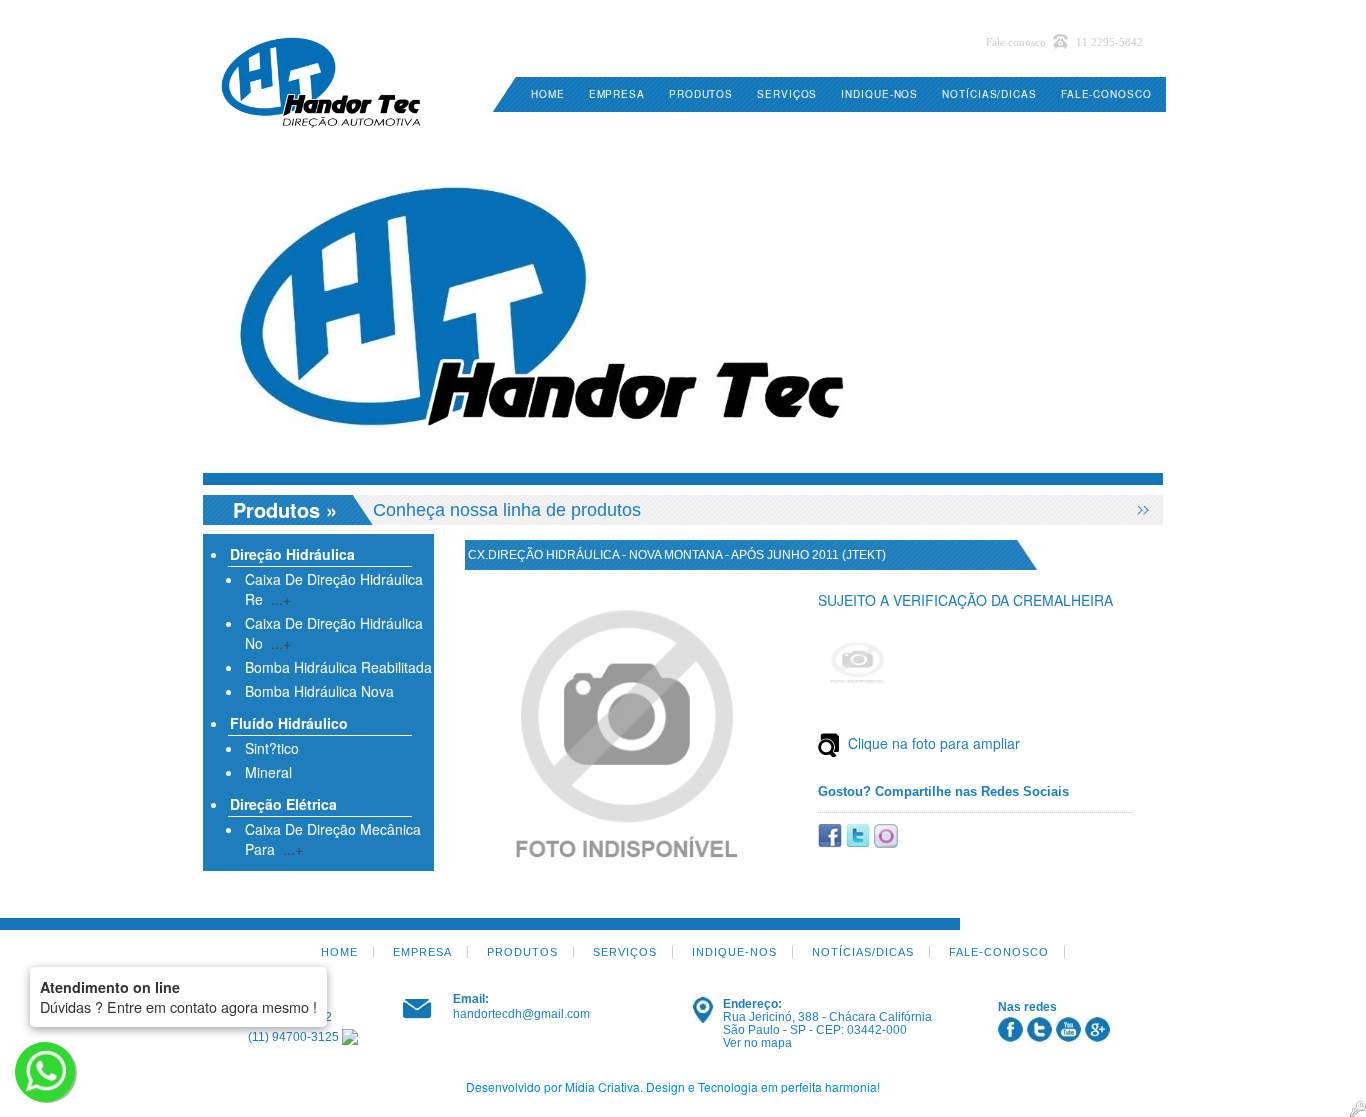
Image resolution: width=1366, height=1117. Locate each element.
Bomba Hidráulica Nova (319, 691)
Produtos (276, 509)
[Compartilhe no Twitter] (860, 833)
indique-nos (879, 94)
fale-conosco (1106, 94)
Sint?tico (272, 748)
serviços (787, 94)
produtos (701, 94)
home (548, 94)
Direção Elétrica (283, 804)
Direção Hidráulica (292, 554)
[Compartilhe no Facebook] (832, 833)
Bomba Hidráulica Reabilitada (338, 667)
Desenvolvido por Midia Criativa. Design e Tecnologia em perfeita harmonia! (673, 1086)
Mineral (268, 772)
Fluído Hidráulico (289, 723)
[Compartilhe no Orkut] (886, 833)
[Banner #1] (683, 303)
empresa (617, 94)
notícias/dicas (989, 94)
